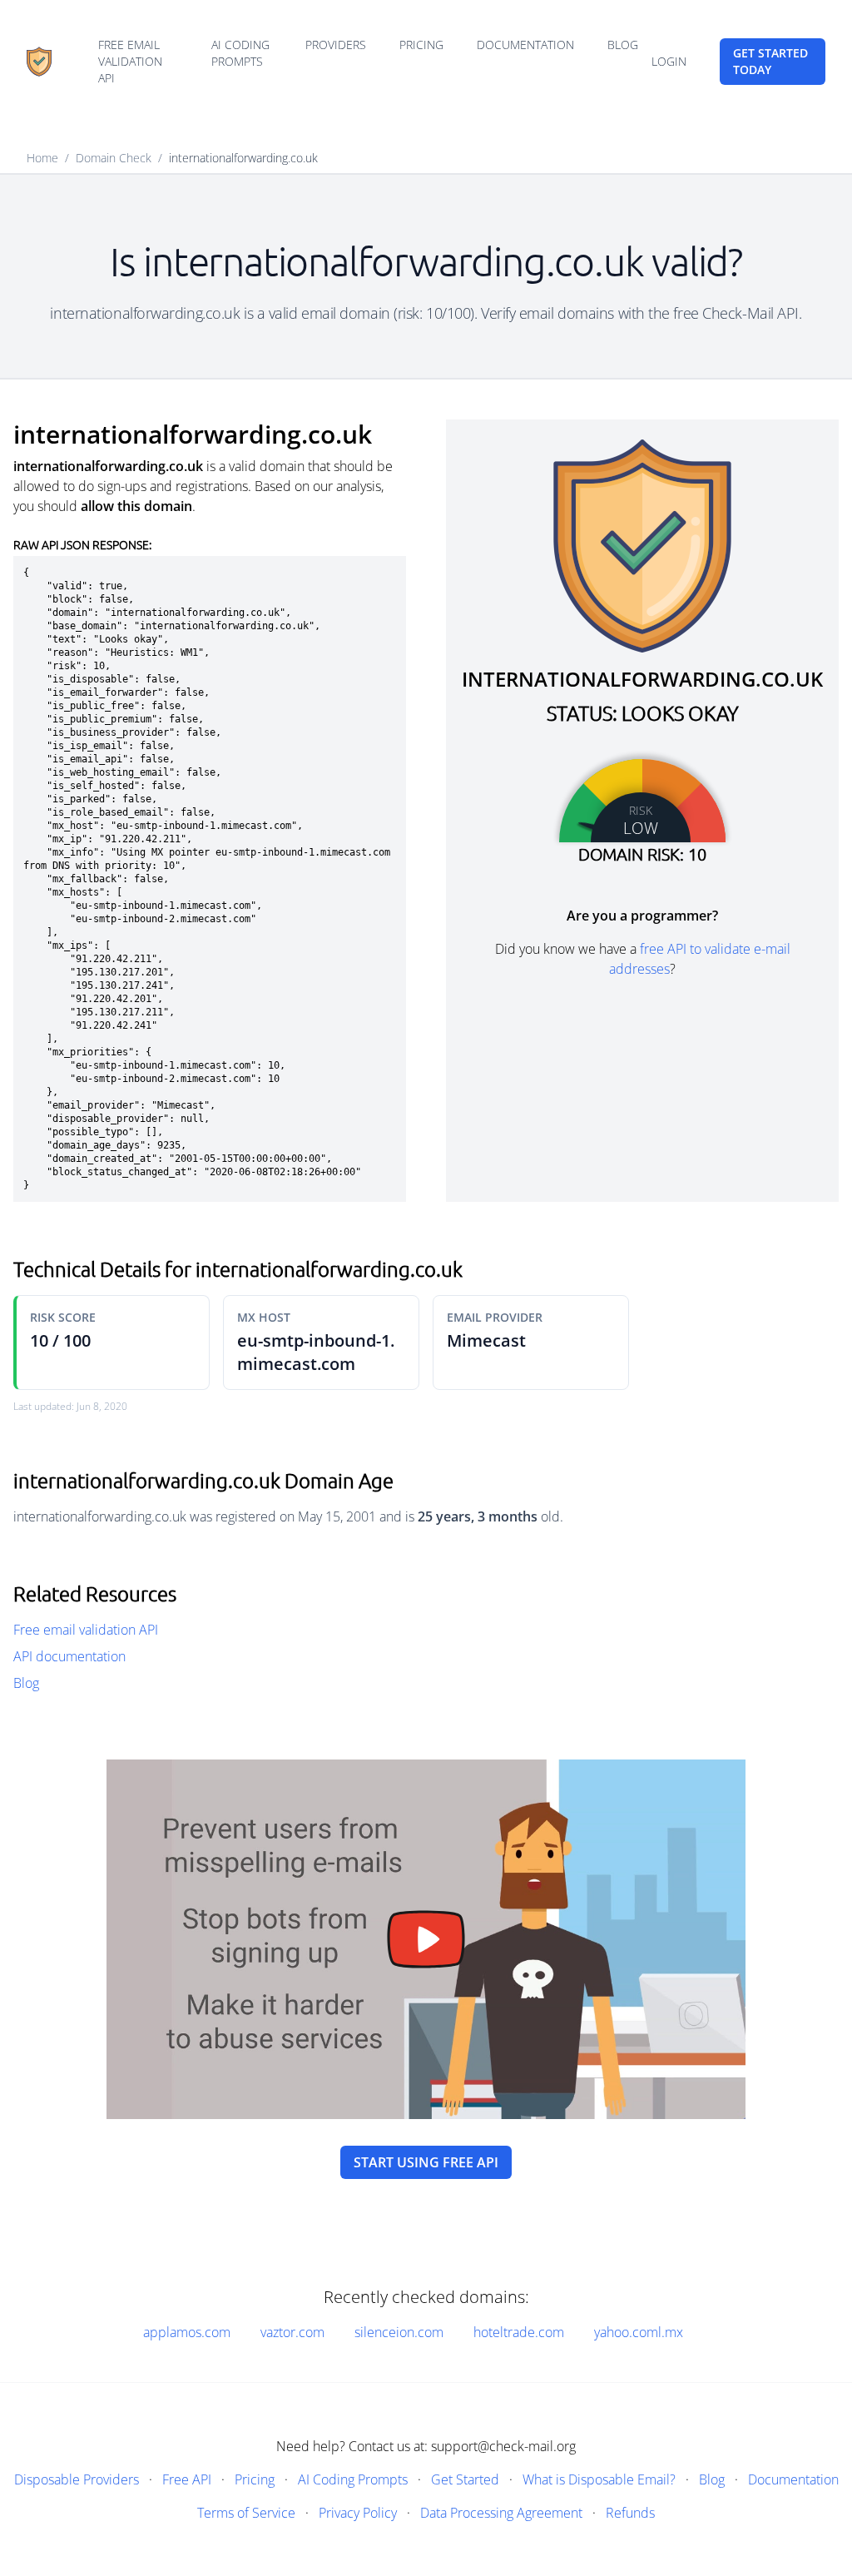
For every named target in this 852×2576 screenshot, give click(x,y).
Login (669, 61)
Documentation (525, 45)
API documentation (69, 1656)
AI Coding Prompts (240, 53)
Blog (623, 45)
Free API (187, 2479)
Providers (336, 45)
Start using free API (426, 2162)
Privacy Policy (358, 2513)
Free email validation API (130, 61)
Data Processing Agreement (501, 2513)
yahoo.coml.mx (639, 2332)
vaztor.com (292, 2332)
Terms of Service (246, 2513)
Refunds (630, 2513)
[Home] (39, 62)
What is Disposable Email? (599, 2479)
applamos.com (187, 2332)
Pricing (421, 45)
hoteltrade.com (519, 2332)
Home (42, 158)
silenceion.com (399, 2332)
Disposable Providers (77, 2479)
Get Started (465, 2479)
